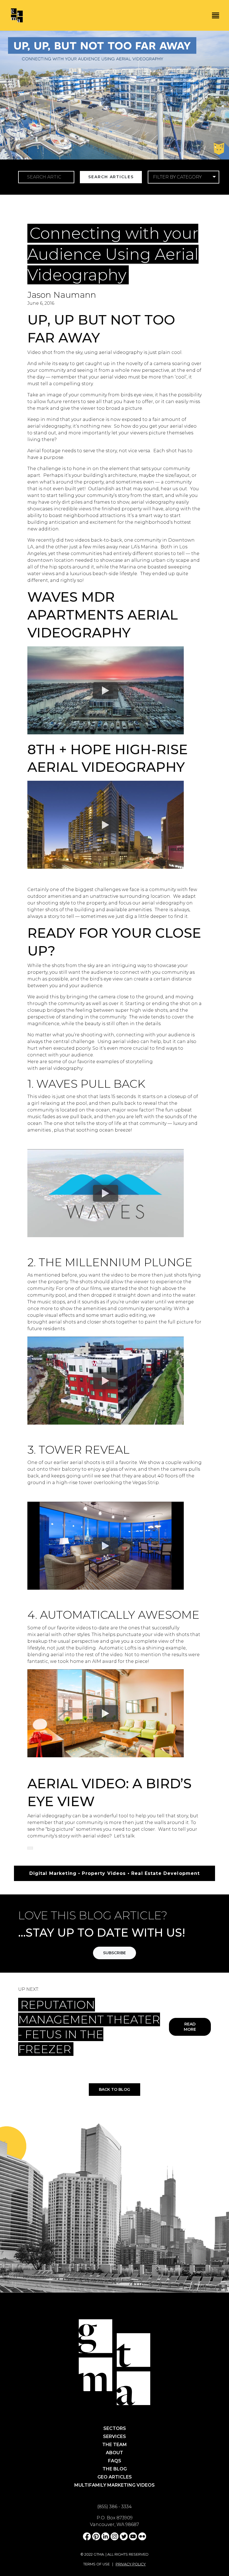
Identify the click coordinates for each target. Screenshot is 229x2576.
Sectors (115, 2428)
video (121, 377)
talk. (131, 1836)
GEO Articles (115, 2477)
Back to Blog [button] (115, 2089)
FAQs (115, 2461)
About (115, 2453)
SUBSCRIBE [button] (115, 1953)
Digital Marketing (57, 220)
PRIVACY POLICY (131, 2564)
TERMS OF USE (96, 2564)
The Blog (115, 2469)
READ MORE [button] (190, 2027)
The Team (115, 2445)
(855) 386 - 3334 (115, 2507)
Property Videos (104, 220)
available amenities (129, 910)
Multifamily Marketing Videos (115, 2485)
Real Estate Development (162, 220)
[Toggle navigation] (216, 15)
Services (115, 2436)
